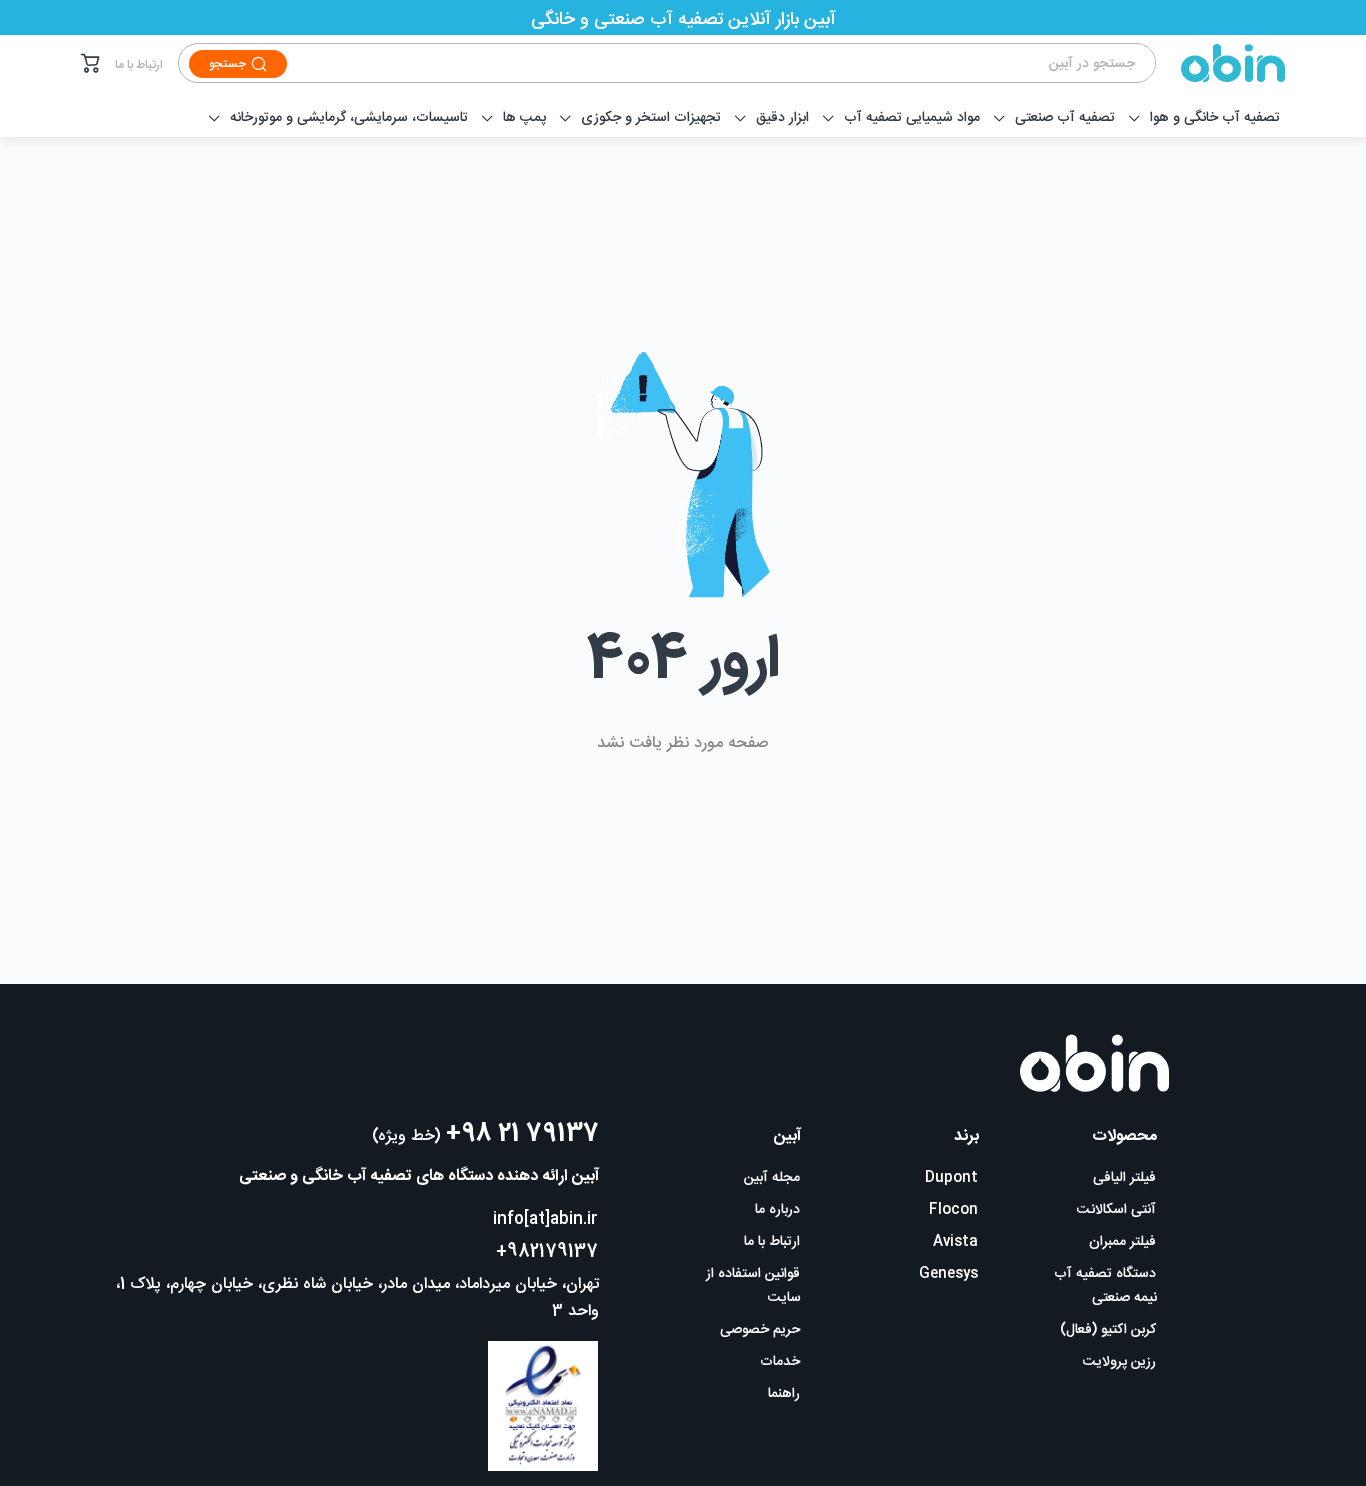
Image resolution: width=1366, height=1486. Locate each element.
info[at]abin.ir (545, 1219)
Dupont (951, 1178)
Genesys (948, 1274)
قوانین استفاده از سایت (753, 1286)
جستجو (227, 64)
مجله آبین (772, 1178)
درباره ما (777, 1210)
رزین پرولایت (1119, 1362)
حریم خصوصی (760, 1330)
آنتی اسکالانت (1116, 1210)
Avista (955, 1242)
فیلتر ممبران (1122, 1242)
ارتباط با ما (139, 65)
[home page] (1221, 63)
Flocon (953, 1210)
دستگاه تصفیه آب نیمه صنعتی (1105, 1286)
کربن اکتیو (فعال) (1108, 1330)
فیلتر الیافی (1124, 1178)
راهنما (784, 1394)
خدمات (780, 1362)
